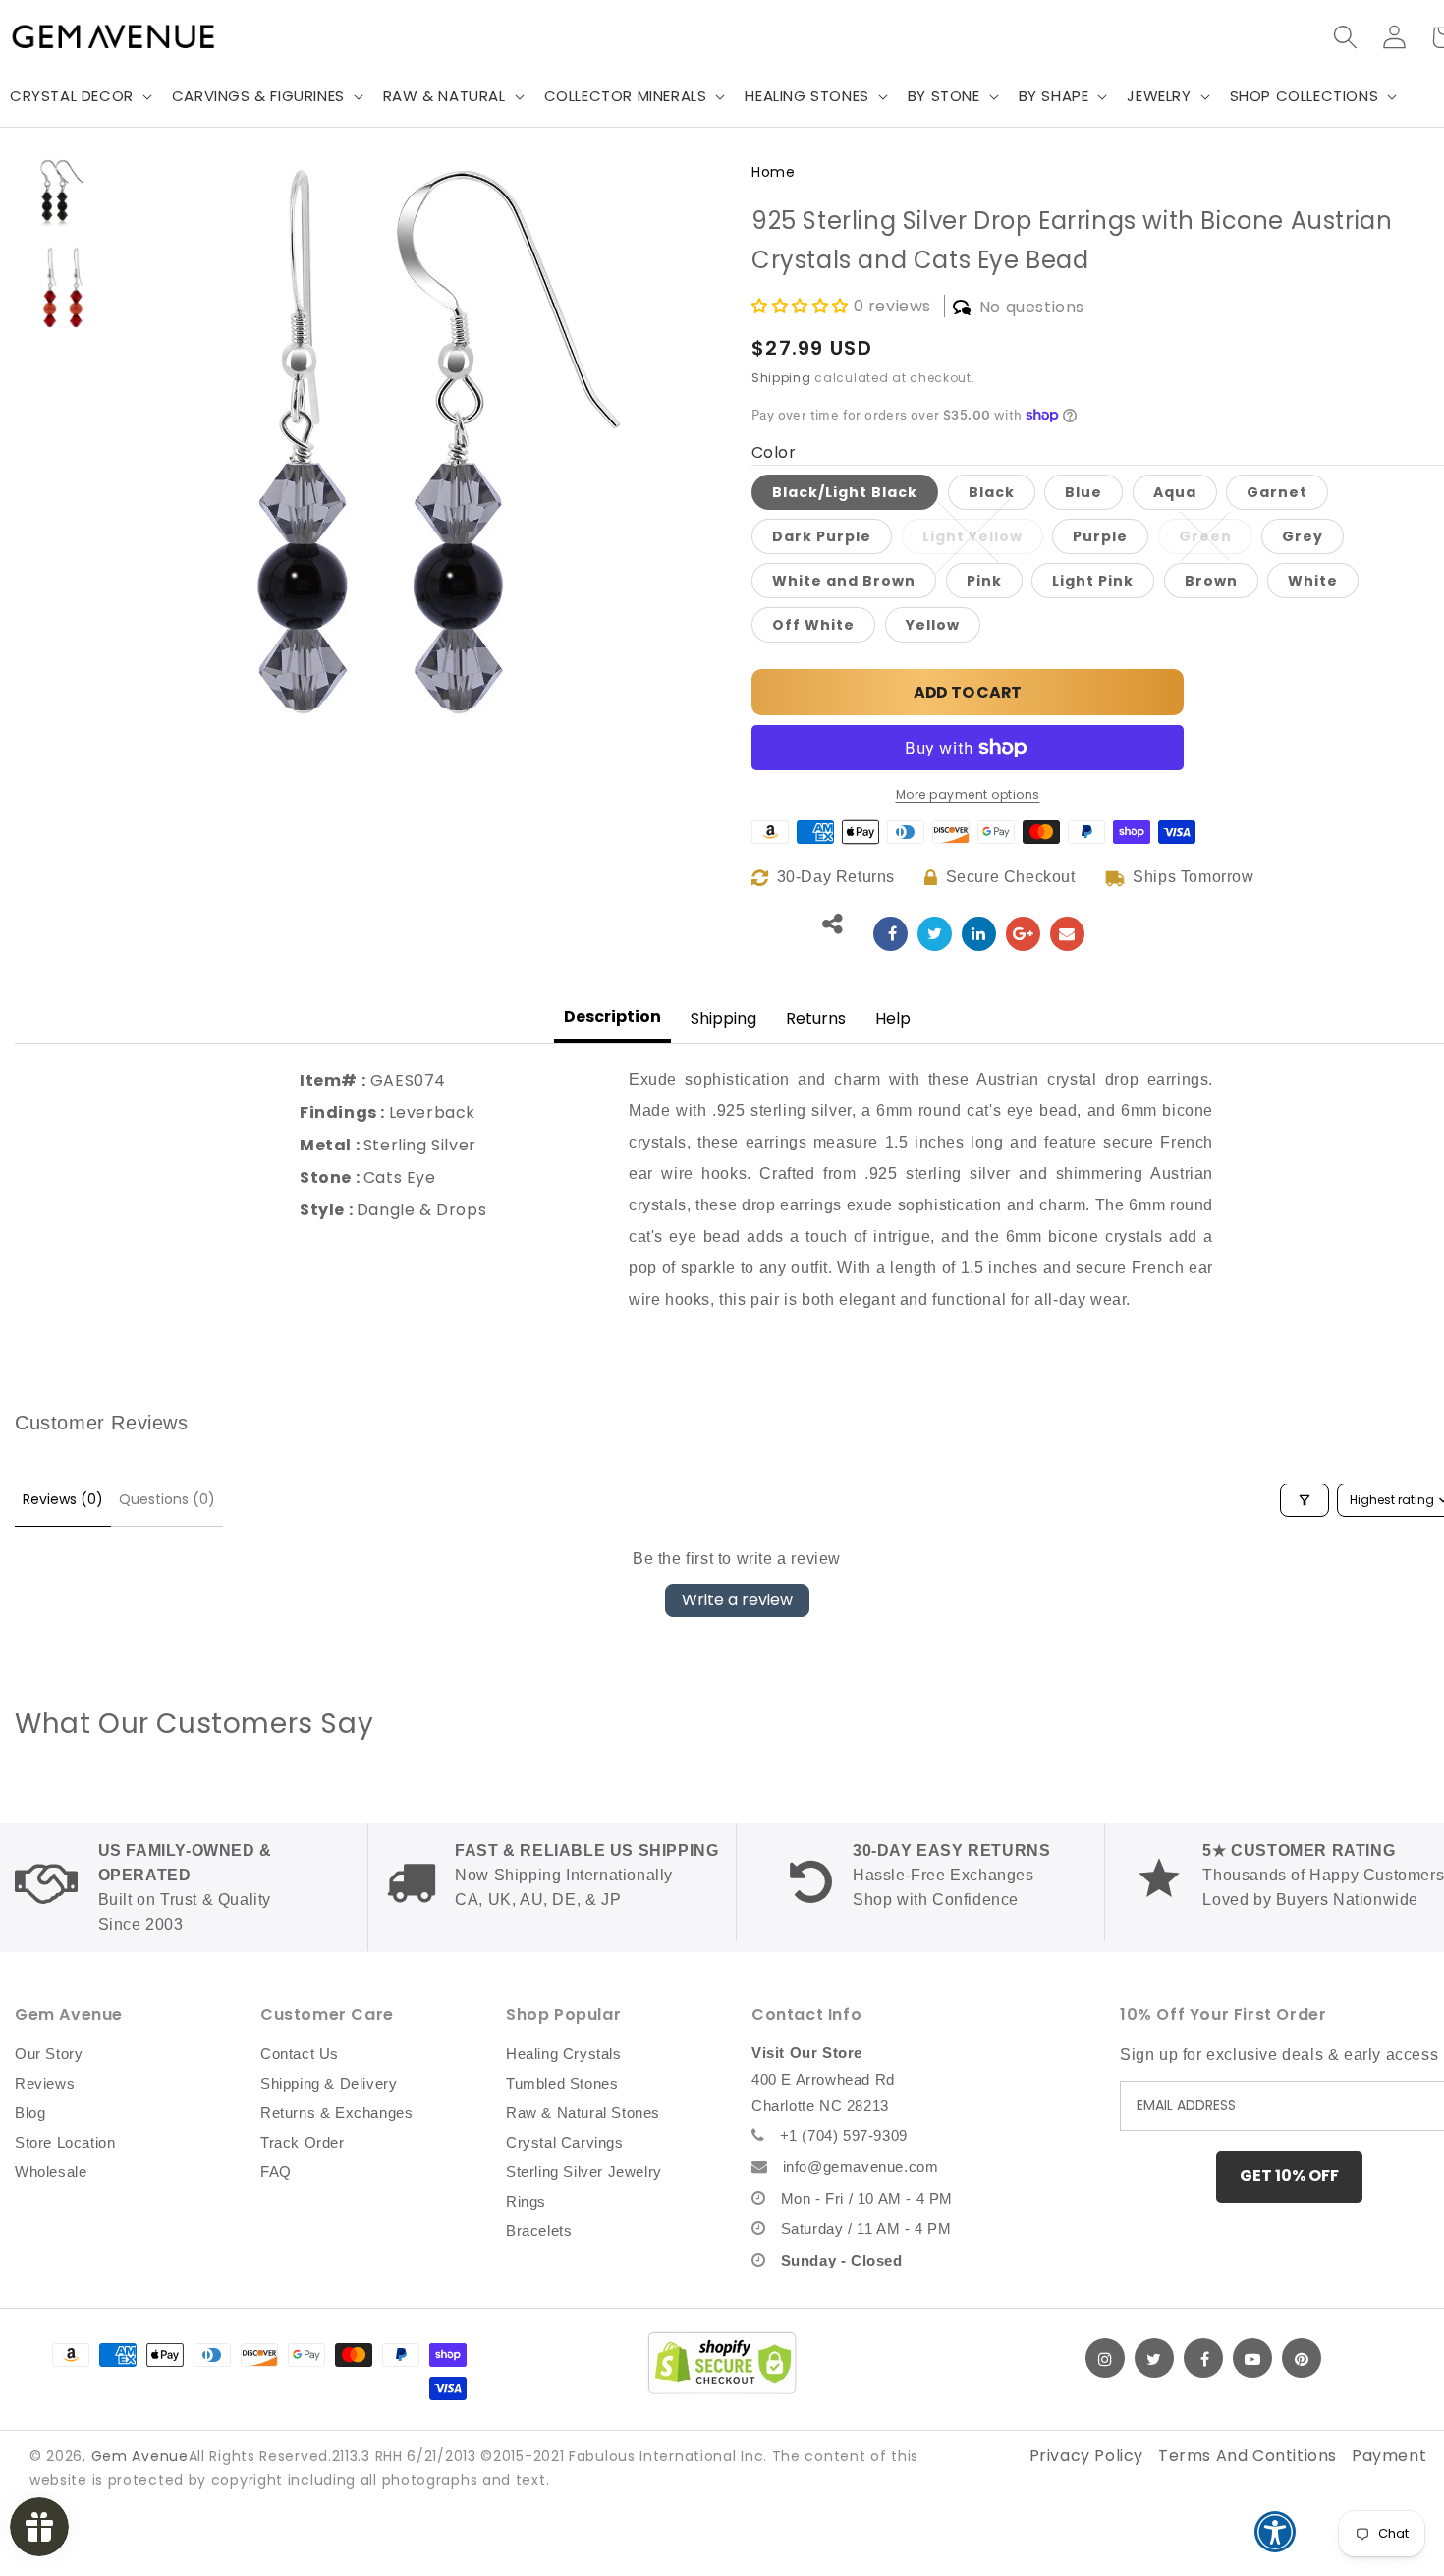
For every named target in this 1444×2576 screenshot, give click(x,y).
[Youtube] (1252, 2358)
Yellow (933, 625)
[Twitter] (1154, 2358)
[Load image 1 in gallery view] (63, 192)
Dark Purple (822, 536)
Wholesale (51, 2172)
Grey (1303, 536)
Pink (984, 581)
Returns (816, 1018)
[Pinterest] (1302, 2358)
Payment (1389, 2456)
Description (612, 1016)
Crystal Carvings (565, 2142)
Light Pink (1093, 581)
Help (893, 1018)
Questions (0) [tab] (167, 1499)
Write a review (737, 1600)
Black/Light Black (845, 492)
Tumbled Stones (562, 2083)
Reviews (45, 2083)
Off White (813, 625)
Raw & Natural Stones (583, 2113)
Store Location (65, 2142)
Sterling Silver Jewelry (584, 2172)
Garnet (1277, 492)
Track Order (303, 2142)
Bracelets (539, 2231)
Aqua (1175, 492)
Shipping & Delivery (329, 2083)
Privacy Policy (1086, 2456)
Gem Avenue (140, 2456)
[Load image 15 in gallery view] (63, 288)
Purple (1100, 536)
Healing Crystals (564, 2054)
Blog (30, 2113)
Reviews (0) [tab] (63, 1499)
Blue (1083, 492)
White (1313, 581)
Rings (526, 2201)
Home (773, 172)
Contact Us (300, 2054)
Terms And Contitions (1248, 2456)
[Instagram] (1105, 2358)
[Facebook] (1203, 2358)
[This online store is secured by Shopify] (722, 2363)
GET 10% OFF (1289, 2176)
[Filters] (1305, 1500)
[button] (266, 96)
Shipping (781, 378)
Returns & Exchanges (336, 2113)
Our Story (49, 2054)
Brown (1211, 581)
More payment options (968, 794)
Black (992, 492)
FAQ (276, 2172)
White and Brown (844, 581)
